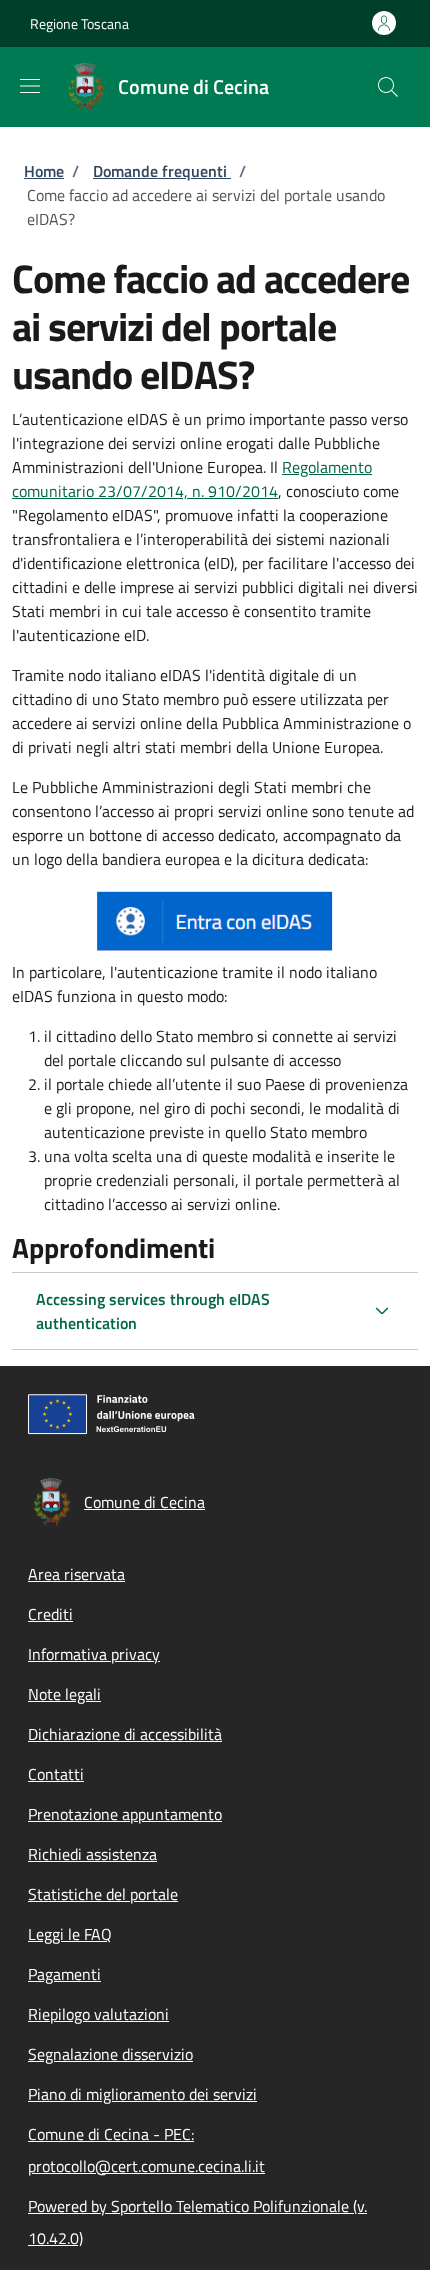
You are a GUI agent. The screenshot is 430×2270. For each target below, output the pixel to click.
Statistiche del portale (103, 1894)
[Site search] (388, 87)
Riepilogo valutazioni (98, 2014)
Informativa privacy (94, 1654)
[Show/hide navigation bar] (30, 86)
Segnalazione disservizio (110, 2054)
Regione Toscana (79, 23)
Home (44, 171)
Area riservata (76, 1574)
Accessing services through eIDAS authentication (153, 1311)
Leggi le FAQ (70, 1934)
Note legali (64, 1694)
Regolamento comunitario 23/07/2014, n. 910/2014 (192, 479)
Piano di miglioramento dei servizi (142, 2094)
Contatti (56, 1774)
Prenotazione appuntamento (125, 1814)
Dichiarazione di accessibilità (125, 1734)
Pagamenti (64, 1974)
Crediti (50, 1614)
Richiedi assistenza (92, 1854)
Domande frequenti (162, 171)
